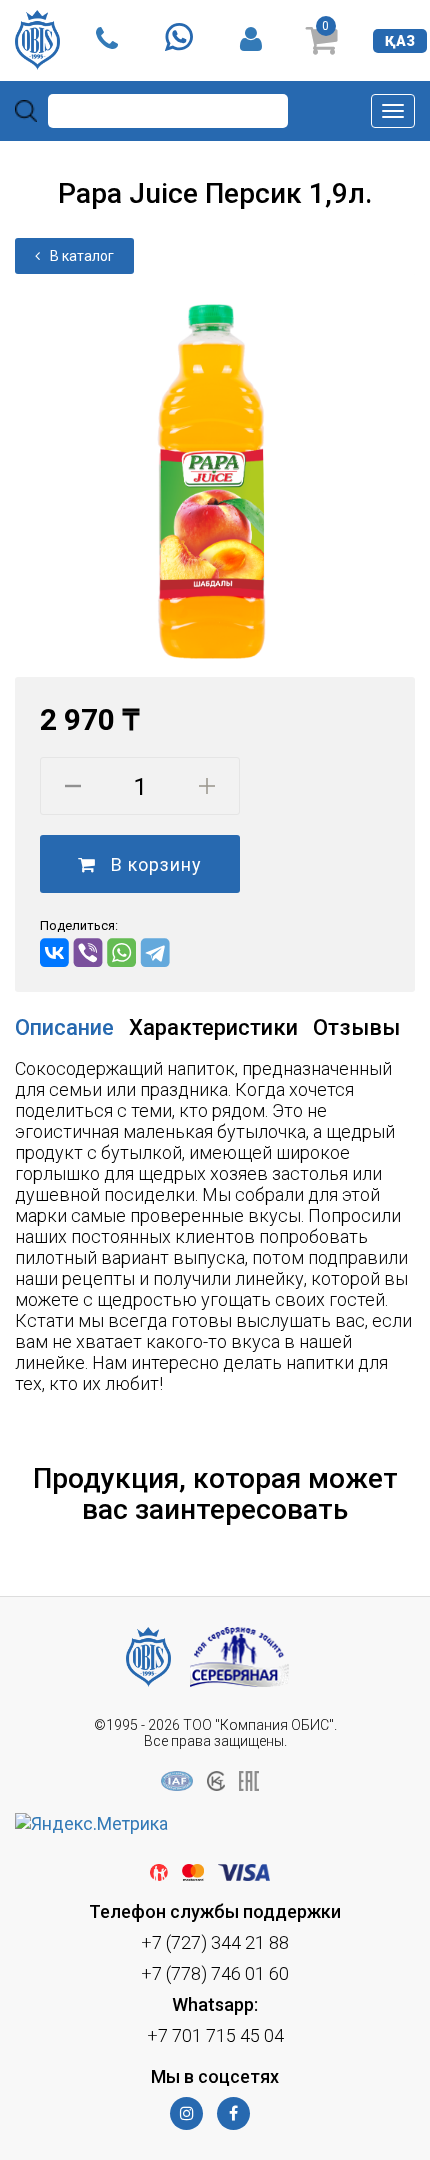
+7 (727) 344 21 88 (215, 1942)
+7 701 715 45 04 (215, 2035)
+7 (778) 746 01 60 (215, 1973)
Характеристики (213, 1027)
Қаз (400, 41)
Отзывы (356, 1027)
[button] (397, 292)
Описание (64, 1027)
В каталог (82, 256)
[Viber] (88, 952)
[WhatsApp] (121, 952)
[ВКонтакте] (54, 952)
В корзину (156, 864)
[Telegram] (155, 952)
